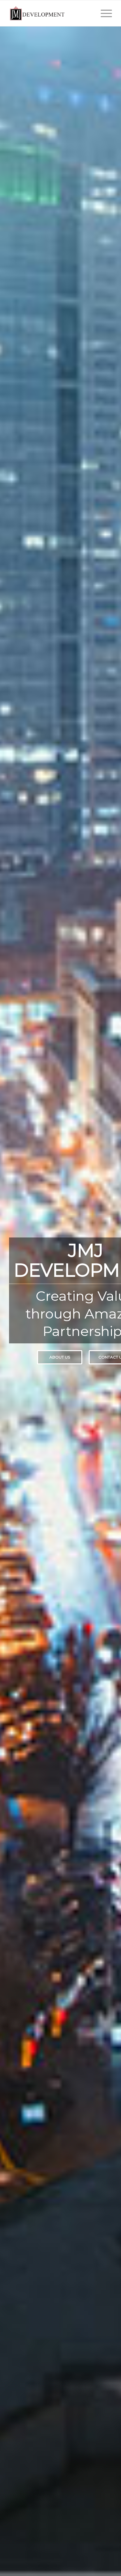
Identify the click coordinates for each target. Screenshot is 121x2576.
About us (60, 1357)
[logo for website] (50, 13)
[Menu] (103, 13)
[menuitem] (103, 13)
